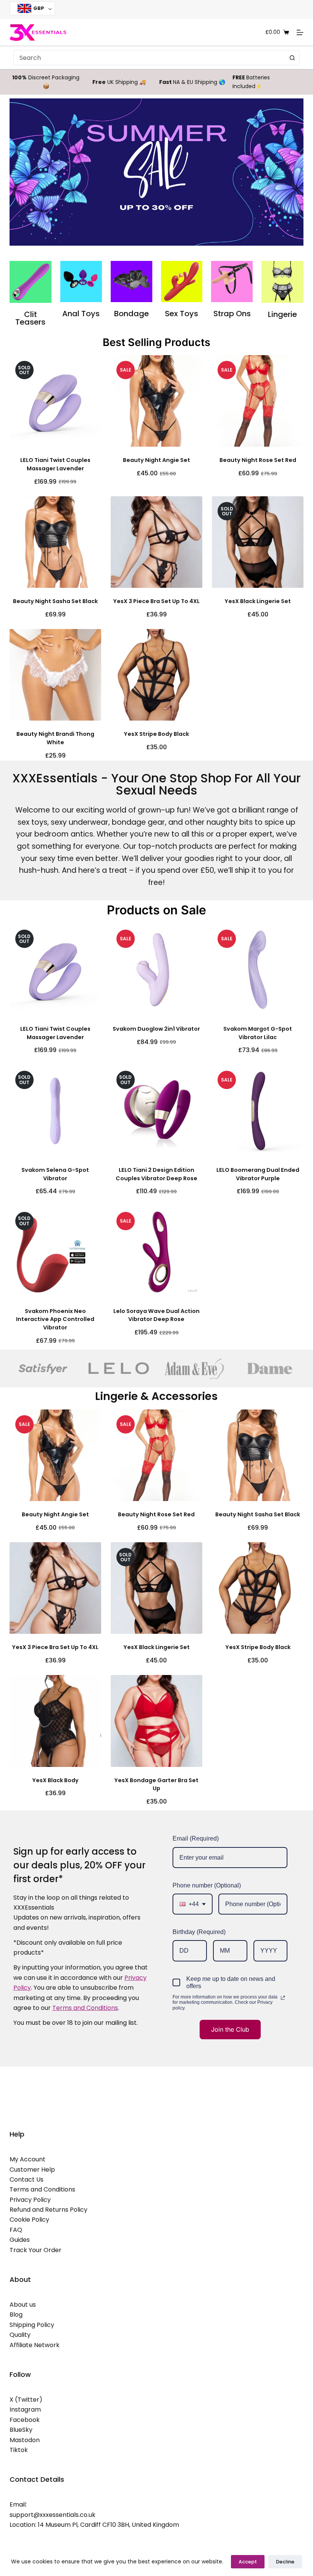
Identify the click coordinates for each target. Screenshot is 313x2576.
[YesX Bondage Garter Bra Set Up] (156, 1721)
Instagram (25, 2409)
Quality (20, 2335)
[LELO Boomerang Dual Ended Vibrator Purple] (258, 1111)
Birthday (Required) (199, 1932)
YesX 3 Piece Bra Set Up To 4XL (156, 601)
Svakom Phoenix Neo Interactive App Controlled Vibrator (55, 1319)
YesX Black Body (55, 1780)
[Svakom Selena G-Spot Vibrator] (55, 1111)
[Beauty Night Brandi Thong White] (55, 675)
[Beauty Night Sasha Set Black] (55, 542)
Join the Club (230, 2029)
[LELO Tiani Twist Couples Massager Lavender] (55, 401)
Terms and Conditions (42, 2189)
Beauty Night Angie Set (156, 460)
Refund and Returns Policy (48, 2210)
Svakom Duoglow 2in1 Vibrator (156, 1029)
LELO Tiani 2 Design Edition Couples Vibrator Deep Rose (156, 1174)
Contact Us (27, 2179)
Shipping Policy (32, 2325)
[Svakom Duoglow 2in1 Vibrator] (156, 970)
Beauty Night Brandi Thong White (55, 738)
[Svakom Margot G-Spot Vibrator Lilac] (258, 970)
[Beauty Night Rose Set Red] (258, 401)
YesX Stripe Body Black (156, 734)
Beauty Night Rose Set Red (258, 460)
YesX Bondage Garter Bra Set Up (156, 1784)
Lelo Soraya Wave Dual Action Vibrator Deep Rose (156, 1315)
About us (23, 2305)
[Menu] (300, 32)
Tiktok (19, 2450)
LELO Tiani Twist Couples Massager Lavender (55, 464)
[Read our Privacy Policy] (283, 1998)
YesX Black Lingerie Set (258, 601)
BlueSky (21, 2430)
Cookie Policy (29, 2220)
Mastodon (25, 2440)
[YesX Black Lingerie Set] (258, 542)
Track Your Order (35, 2250)
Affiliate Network (35, 2345)
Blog (16, 2315)
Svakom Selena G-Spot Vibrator (55, 1174)
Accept (248, 2562)
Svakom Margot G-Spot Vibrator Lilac (258, 1033)
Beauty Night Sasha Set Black (55, 601)
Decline (285, 2562)
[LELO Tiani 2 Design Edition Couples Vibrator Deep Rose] (156, 1111)
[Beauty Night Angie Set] (156, 401)
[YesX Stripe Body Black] (156, 675)
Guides (20, 2240)
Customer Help (32, 2170)
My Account (27, 2159)
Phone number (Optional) (207, 1885)
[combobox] (149, 58)
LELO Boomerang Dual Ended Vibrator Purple (258, 1174)
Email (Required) (196, 1838)
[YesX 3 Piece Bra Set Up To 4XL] (156, 542)
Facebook (25, 2420)
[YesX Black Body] (55, 1721)
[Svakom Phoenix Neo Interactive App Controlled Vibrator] (55, 1252)
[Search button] (292, 58)
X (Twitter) (26, 2400)
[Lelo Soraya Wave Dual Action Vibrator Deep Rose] (156, 1252)
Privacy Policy (30, 2200)
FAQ (16, 2230)
